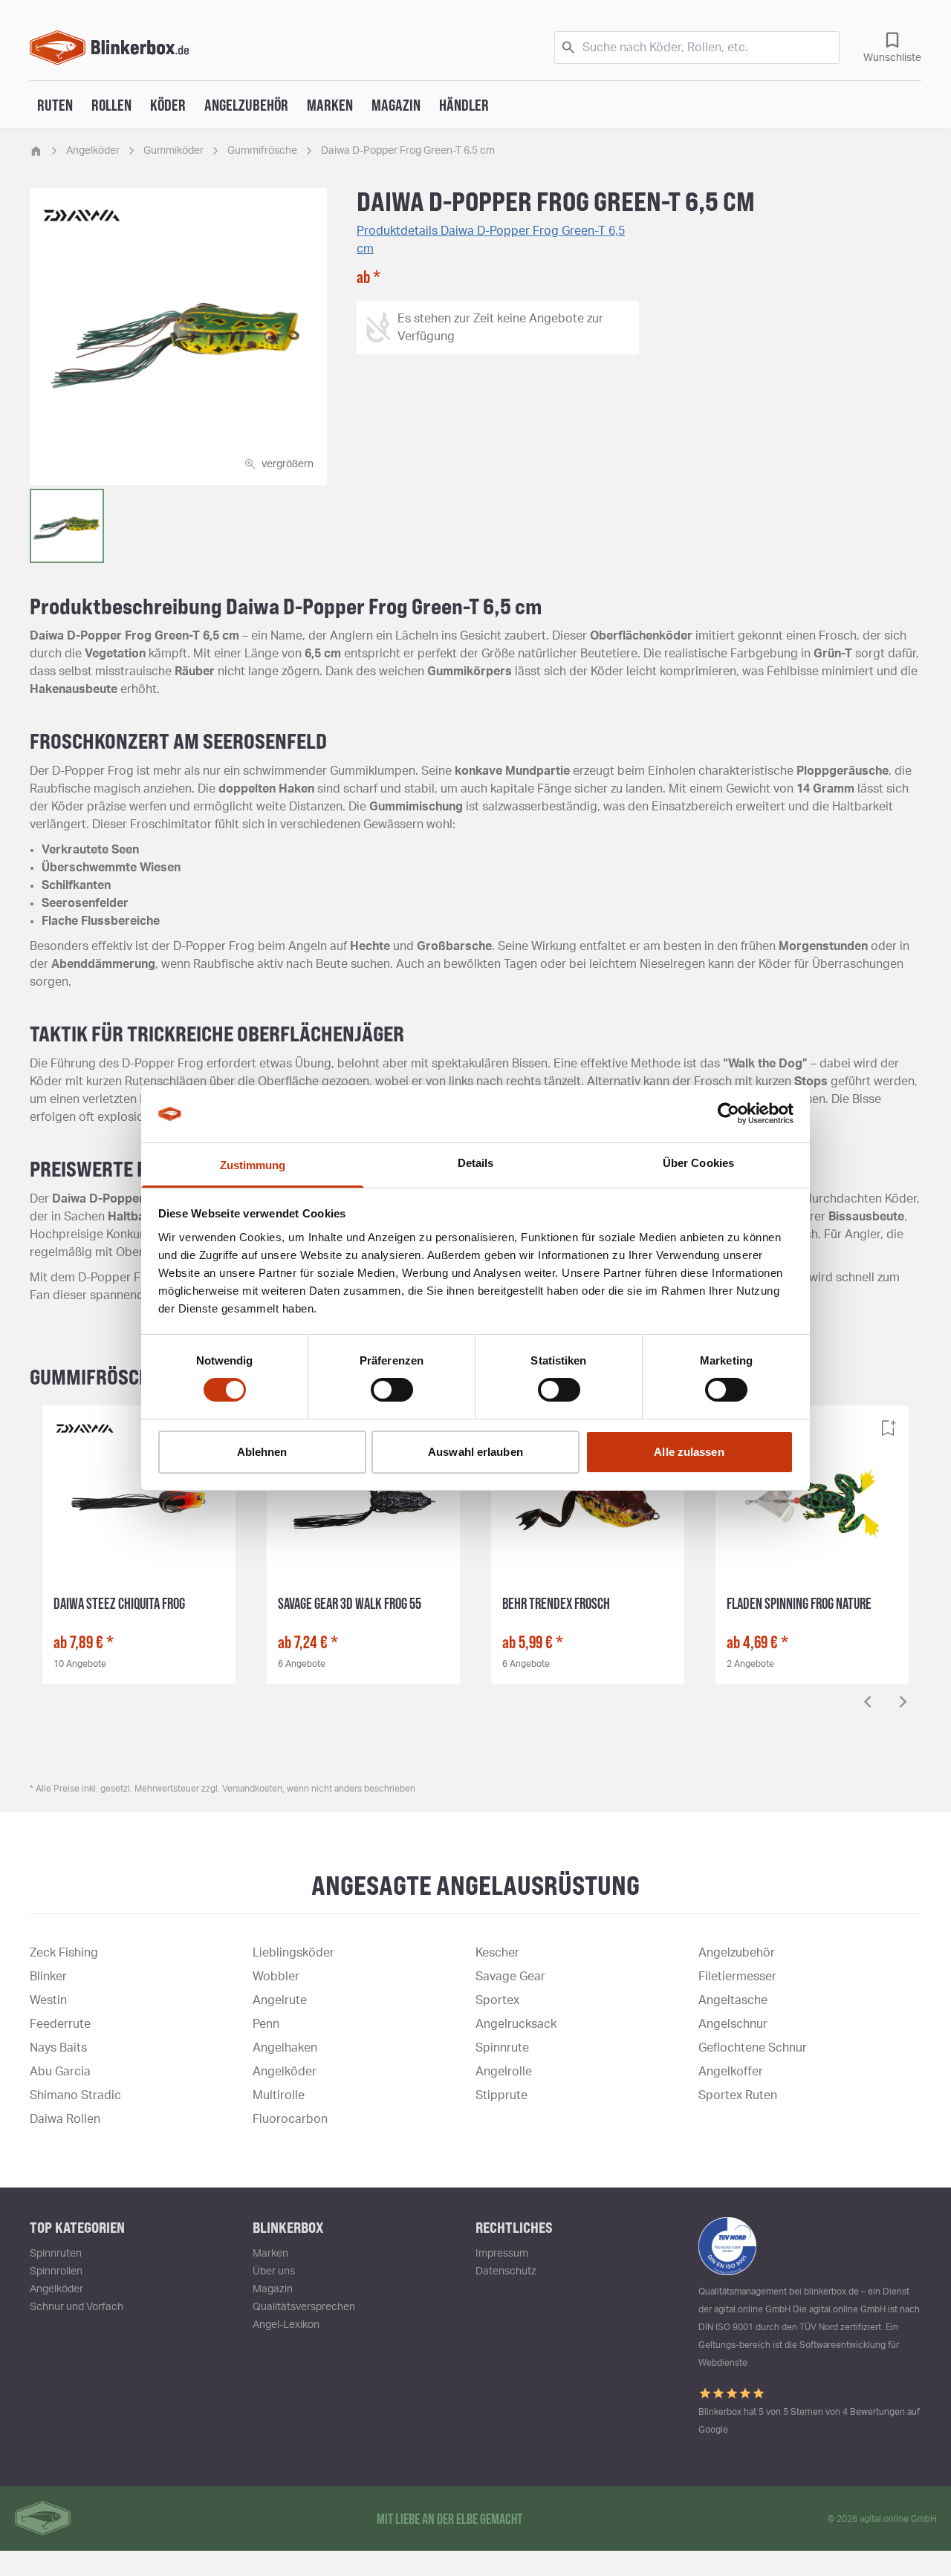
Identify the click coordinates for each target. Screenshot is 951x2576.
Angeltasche (733, 2000)
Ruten (55, 105)
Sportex (497, 2000)
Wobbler (276, 1977)
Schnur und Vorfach (77, 2307)
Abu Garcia (60, 2072)
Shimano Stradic (75, 2095)
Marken (330, 105)
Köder (168, 105)
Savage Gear (510, 1977)
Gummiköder (173, 151)
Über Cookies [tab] (698, 1163)
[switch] (392, 1390)
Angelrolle (504, 2072)
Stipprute (502, 2095)
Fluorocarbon (290, 2119)
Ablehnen (262, 1452)
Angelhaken (285, 2048)
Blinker (48, 1977)
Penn (266, 2024)
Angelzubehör (246, 105)
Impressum (502, 2254)
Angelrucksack (516, 2024)
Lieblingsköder (293, 1953)
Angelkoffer (731, 2072)
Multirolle (279, 2095)
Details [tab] (476, 1163)
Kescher (497, 1953)
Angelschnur (733, 2024)
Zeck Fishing (64, 1953)
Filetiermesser (737, 1977)
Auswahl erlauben (475, 1452)
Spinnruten (56, 2254)
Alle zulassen (689, 1452)
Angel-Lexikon (286, 2325)
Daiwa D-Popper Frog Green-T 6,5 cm (408, 151)
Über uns (274, 2271)
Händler (464, 105)
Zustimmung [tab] (253, 1165)
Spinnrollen (56, 2271)
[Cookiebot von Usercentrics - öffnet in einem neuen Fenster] (728, 1113)
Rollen (111, 105)
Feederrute (60, 2024)
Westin (48, 2000)
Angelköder (93, 151)
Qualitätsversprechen (304, 2307)
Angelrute (280, 2000)
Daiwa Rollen (65, 2119)
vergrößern (288, 464)
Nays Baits (58, 2048)
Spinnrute (502, 2048)
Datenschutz (506, 2271)
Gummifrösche (262, 151)
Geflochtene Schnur (753, 2048)
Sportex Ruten (738, 2095)
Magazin (396, 105)
